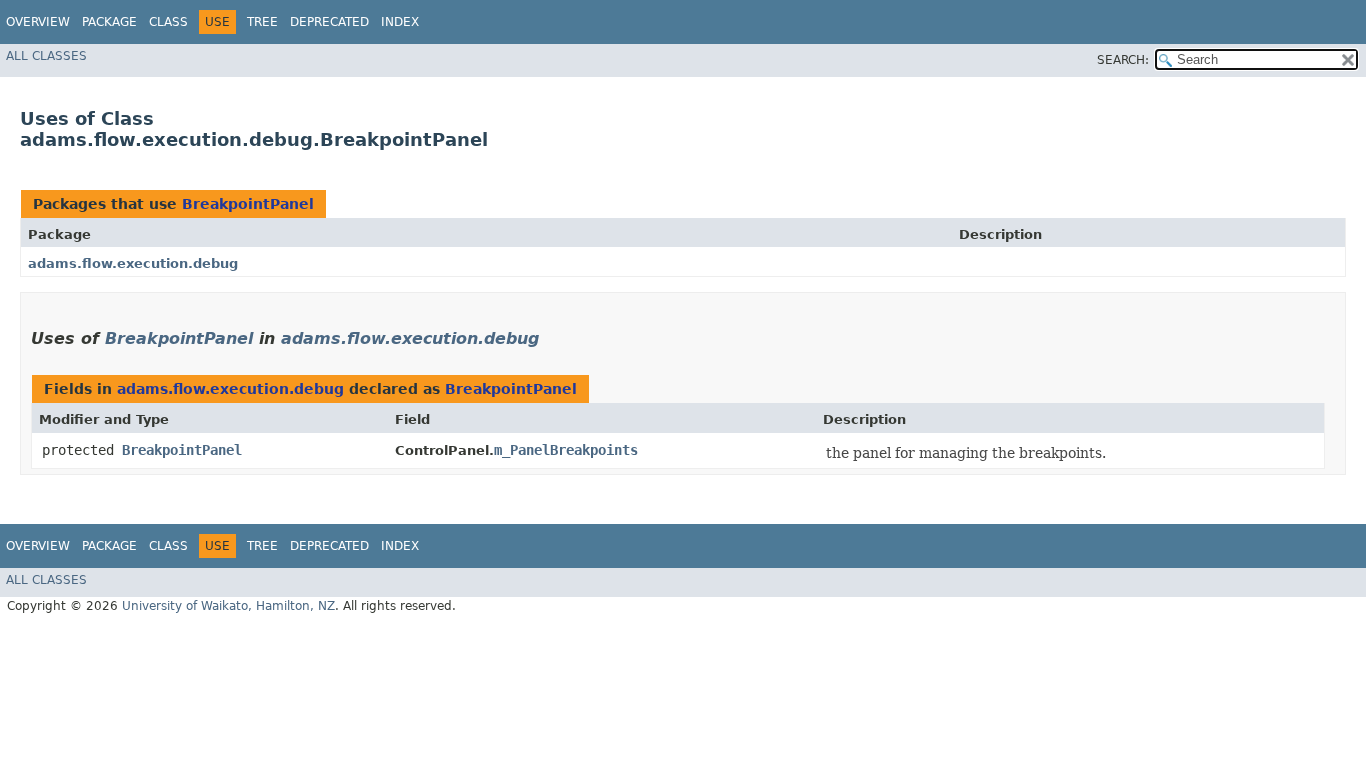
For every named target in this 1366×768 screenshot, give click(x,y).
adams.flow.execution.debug (133, 263)
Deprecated (329, 22)
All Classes (46, 56)
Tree (262, 22)
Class (168, 22)
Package (109, 22)
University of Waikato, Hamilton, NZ (228, 606)
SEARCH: (1123, 60)
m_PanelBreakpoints (566, 450)
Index (400, 22)
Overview (38, 22)
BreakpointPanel (248, 204)
